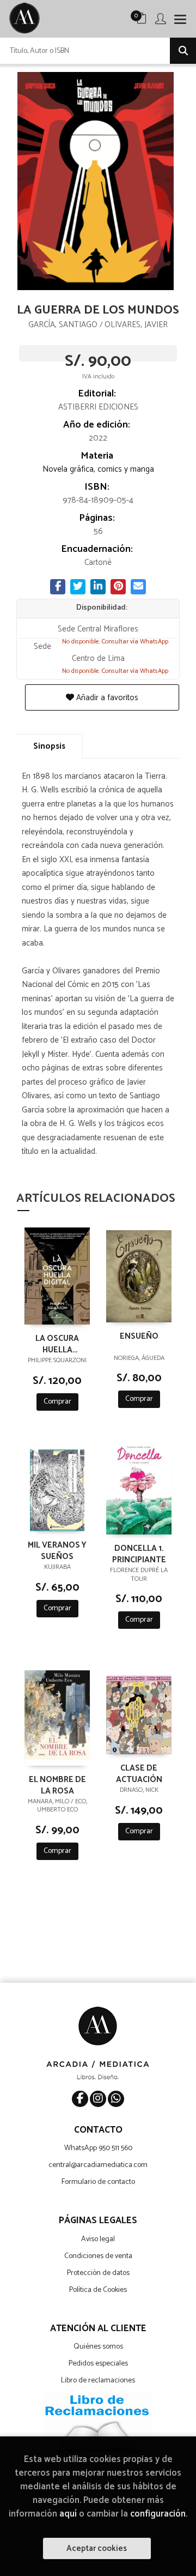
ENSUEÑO (139, 1337)
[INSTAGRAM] (98, 2099)
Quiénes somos (98, 2347)
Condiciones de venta (98, 2256)
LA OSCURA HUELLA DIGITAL (57, 1344)
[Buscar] (183, 51)
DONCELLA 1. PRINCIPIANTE (139, 1554)
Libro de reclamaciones (98, 2381)
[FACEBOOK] (80, 2099)
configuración (158, 2514)
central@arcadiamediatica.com (98, 2165)
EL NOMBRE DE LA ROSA (57, 1785)
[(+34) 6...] (116, 2099)
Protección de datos (98, 2273)
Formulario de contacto (98, 2182)
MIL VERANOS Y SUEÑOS (57, 1550)
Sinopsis (49, 746)
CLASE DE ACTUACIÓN (139, 1773)
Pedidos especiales (98, 2364)
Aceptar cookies (97, 2548)
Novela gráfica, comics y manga (98, 469)
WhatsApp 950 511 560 (98, 2148)
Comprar (57, 1402)
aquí (68, 2514)
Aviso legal (98, 2239)
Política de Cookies (98, 2290)
